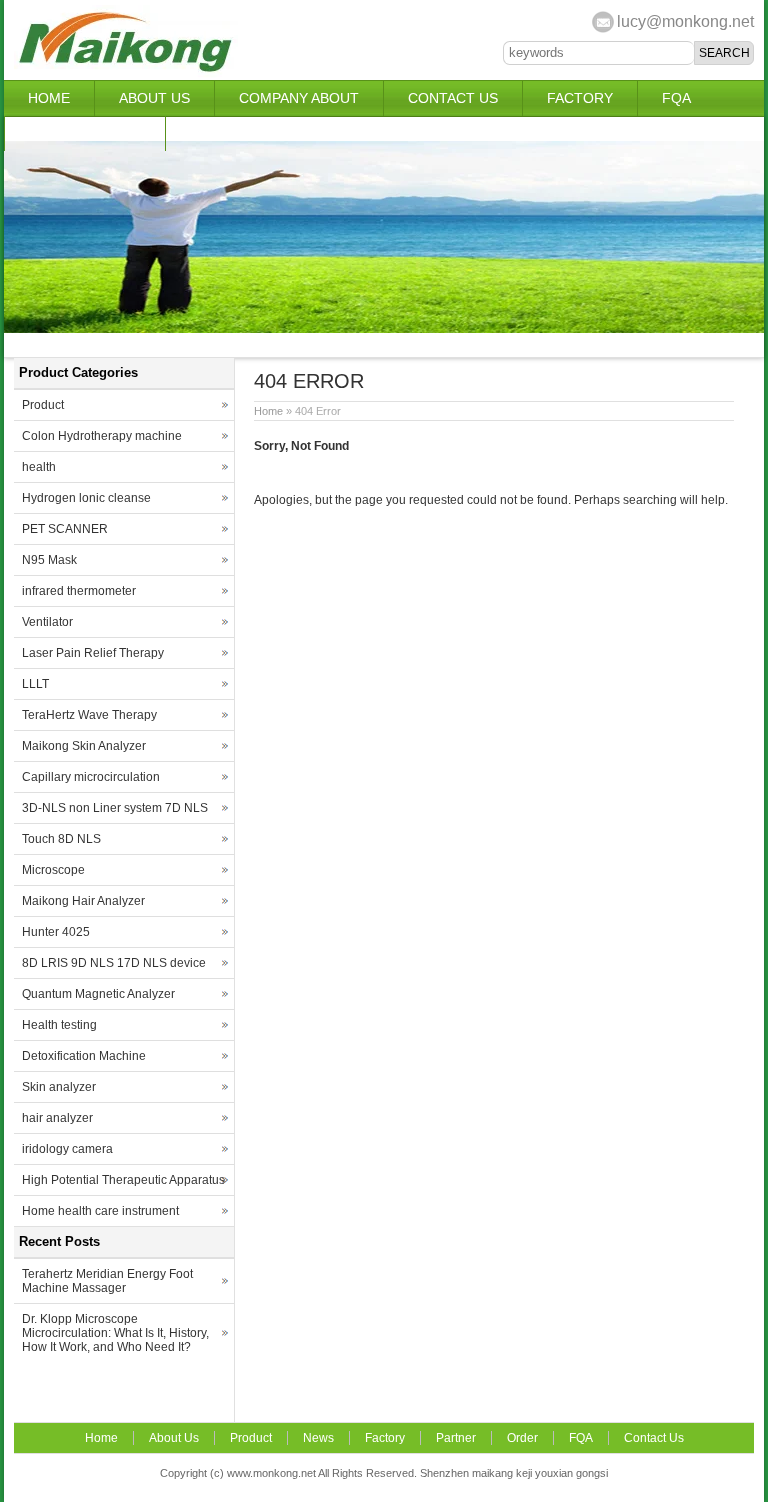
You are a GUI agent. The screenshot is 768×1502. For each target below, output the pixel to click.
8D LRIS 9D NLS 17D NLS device (114, 963)
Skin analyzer (59, 1087)
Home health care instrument (100, 1211)
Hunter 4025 (56, 932)
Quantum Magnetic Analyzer (98, 994)
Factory (580, 98)
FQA (676, 98)
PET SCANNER (65, 529)
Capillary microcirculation (91, 777)
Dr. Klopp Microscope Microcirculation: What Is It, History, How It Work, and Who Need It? (115, 1333)
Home (49, 98)
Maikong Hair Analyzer (83, 901)
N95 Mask (49, 560)
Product (43, 405)
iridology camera (67, 1149)
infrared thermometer (79, 591)
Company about (299, 98)
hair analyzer (57, 1118)
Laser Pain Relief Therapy (93, 653)
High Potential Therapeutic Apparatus (123, 1180)
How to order (85, 133)
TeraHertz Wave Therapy (89, 715)
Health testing (59, 1025)
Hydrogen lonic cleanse (86, 498)
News (318, 1438)
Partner (222, 133)
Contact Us (453, 98)
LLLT (35, 684)
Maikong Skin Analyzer (84, 746)
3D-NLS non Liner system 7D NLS (115, 808)
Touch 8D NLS (61, 839)
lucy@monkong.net (685, 21)
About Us (154, 98)
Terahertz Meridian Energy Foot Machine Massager (107, 1281)
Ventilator (47, 622)
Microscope (53, 870)
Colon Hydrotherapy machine (102, 436)
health (39, 467)
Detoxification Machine (84, 1056)
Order (522, 1438)
